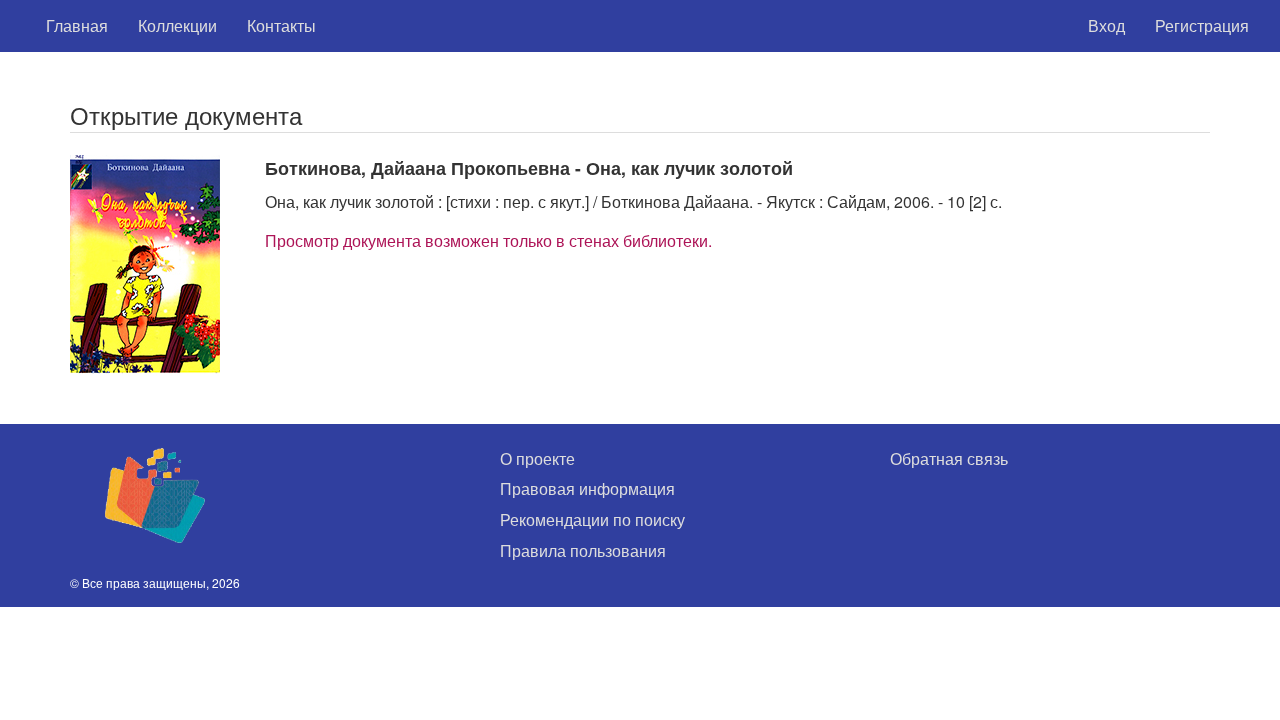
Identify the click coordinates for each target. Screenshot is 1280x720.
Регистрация (1202, 25)
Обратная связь (949, 458)
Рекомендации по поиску (592, 519)
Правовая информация (587, 488)
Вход (1106, 25)
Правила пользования (583, 550)
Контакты (281, 25)
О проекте (537, 458)
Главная (77, 25)
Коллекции (177, 25)
